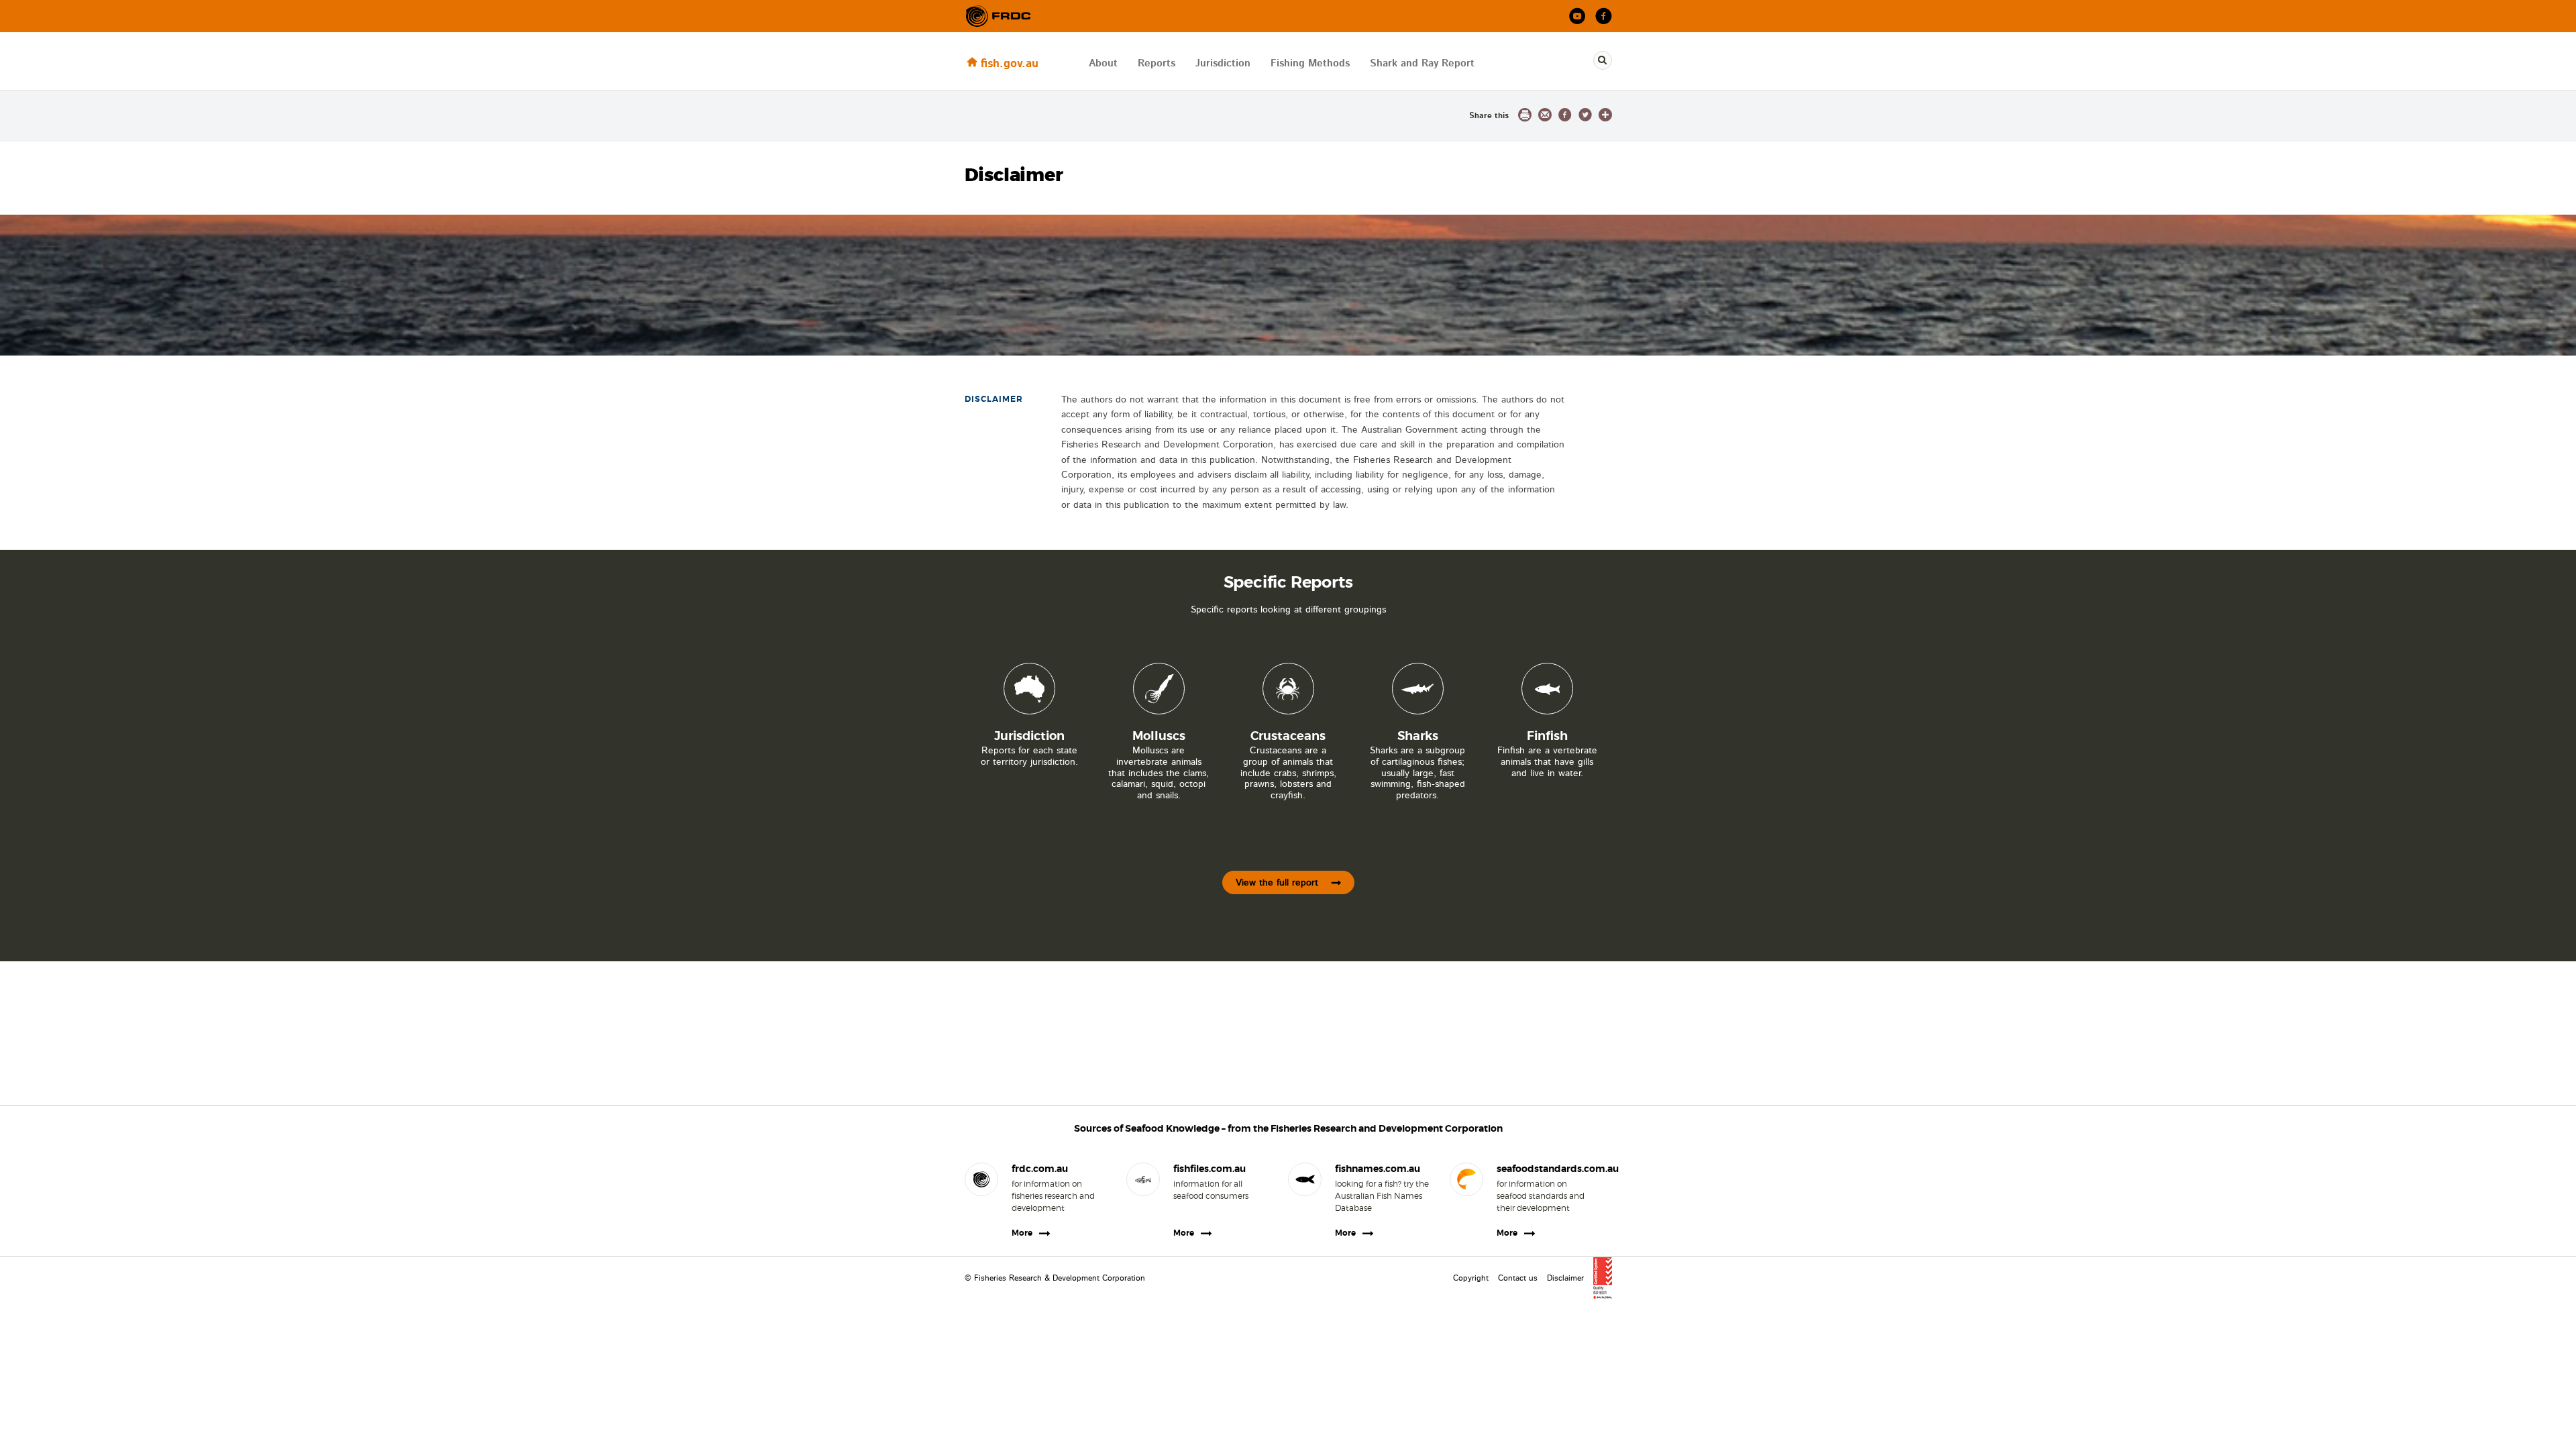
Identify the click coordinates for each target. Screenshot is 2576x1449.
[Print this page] (1525, 115)
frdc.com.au (1040, 1169)
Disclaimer (1565, 1278)
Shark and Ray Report (1422, 63)
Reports (1157, 63)
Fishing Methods (1310, 63)
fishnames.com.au (1378, 1169)
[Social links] (998, 16)
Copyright (1471, 1278)
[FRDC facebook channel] (1604, 16)
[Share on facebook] (1565, 115)
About (1103, 63)
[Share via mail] (1545, 115)
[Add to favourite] (1605, 115)
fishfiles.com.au (1210, 1169)
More (1022, 1233)
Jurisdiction (1223, 63)
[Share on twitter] (1585, 115)
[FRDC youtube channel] (1577, 16)
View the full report (1277, 883)
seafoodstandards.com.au (1544, 1169)
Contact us (1518, 1278)
